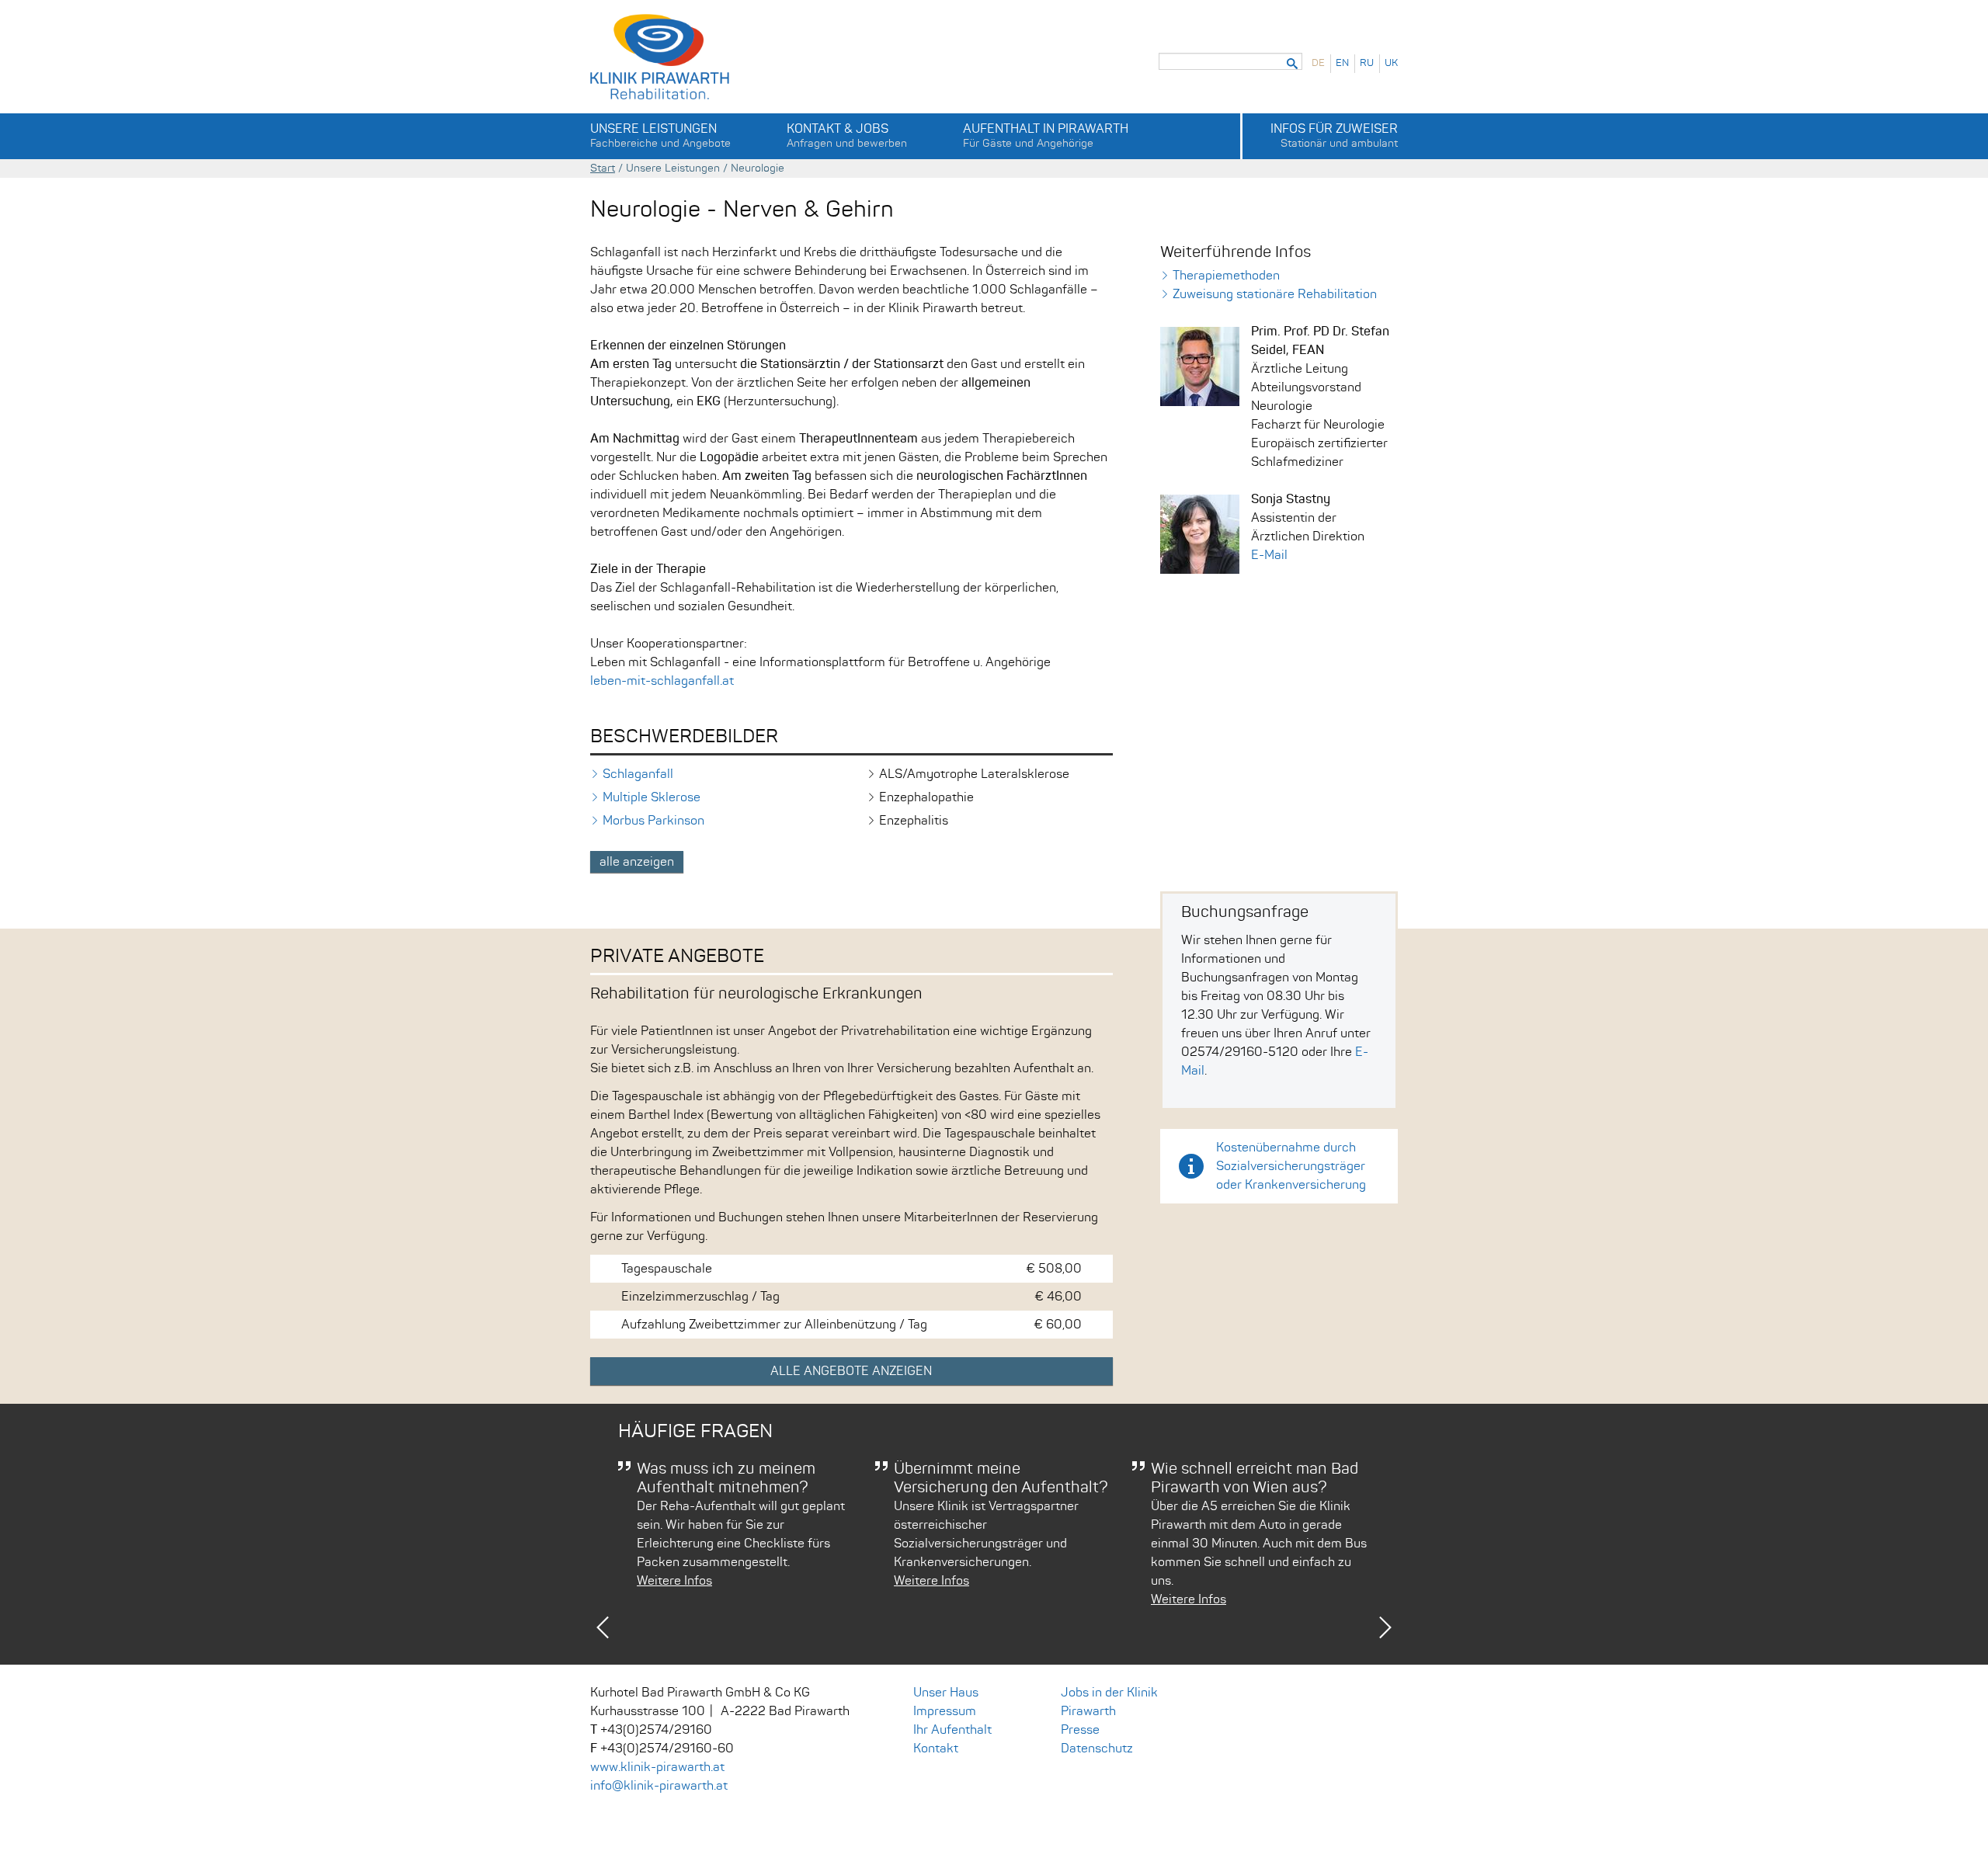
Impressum (945, 1711)
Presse (1080, 1730)
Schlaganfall (638, 774)
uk (1391, 63)
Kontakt (936, 1749)
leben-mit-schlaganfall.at (662, 681)
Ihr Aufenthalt (952, 1730)
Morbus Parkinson (653, 821)
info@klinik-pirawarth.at (659, 1786)
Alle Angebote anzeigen (851, 1371)
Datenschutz (1097, 1749)
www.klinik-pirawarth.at (657, 1767)
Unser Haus (946, 1693)
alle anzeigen (637, 862)
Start (603, 168)
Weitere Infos (674, 1581)
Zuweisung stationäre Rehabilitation (1275, 294)
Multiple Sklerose (652, 797)
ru (1367, 63)
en (1342, 63)
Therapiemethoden (1226, 276)
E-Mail (1269, 555)
